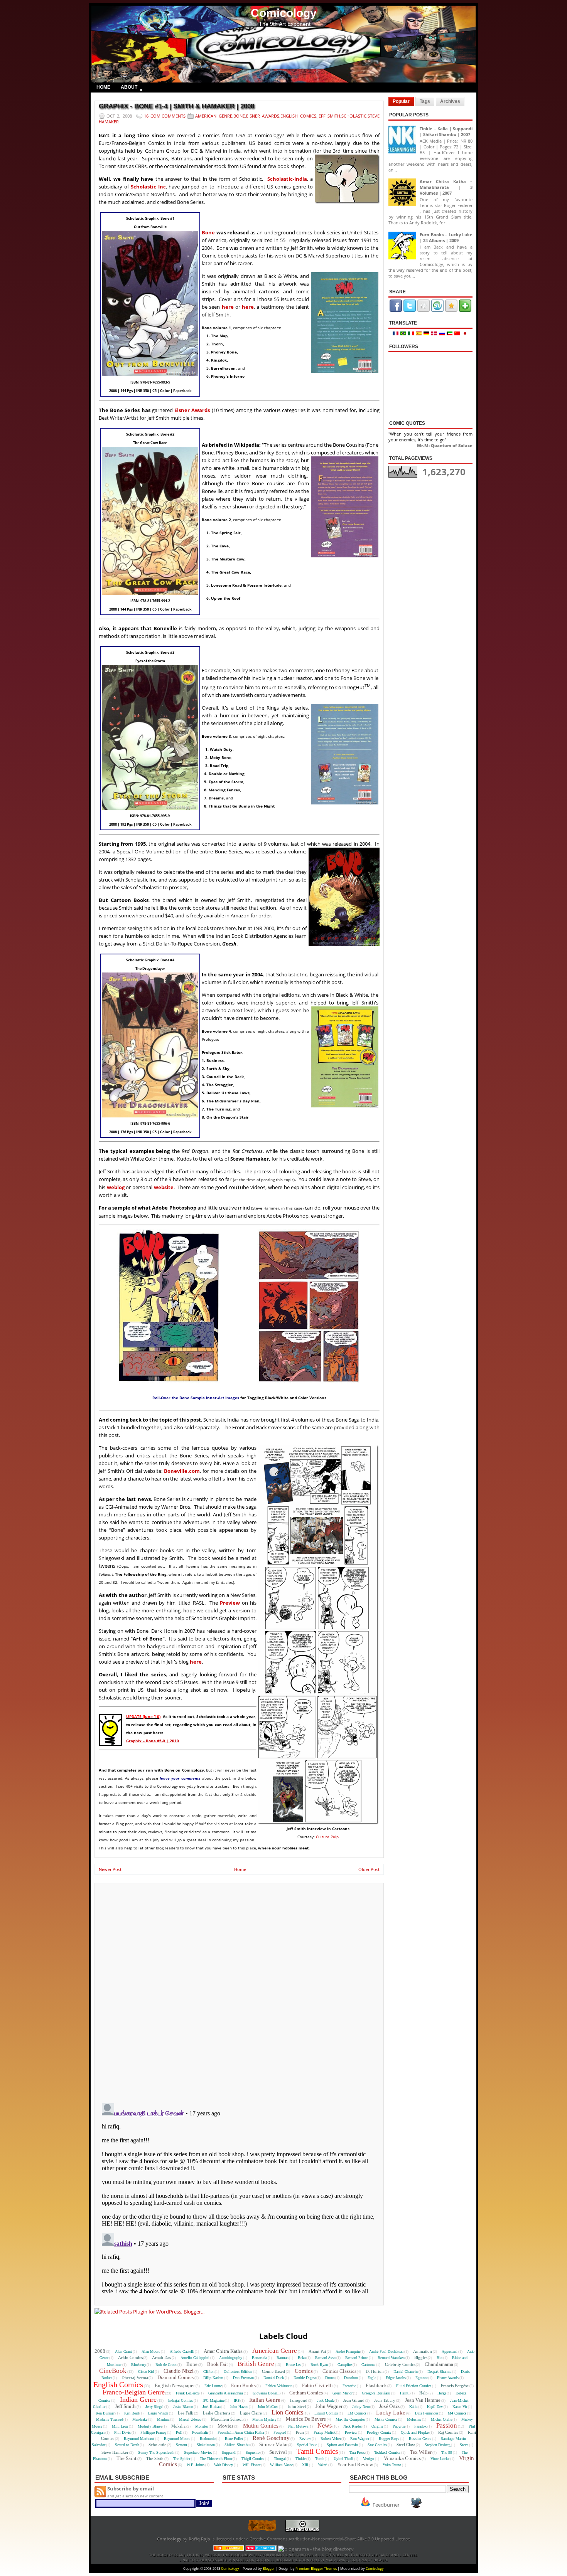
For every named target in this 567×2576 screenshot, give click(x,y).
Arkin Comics (130, 2357)
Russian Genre (420, 2439)
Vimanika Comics (402, 2458)
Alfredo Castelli (182, 2351)
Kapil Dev (435, 2407)
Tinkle (300, 2459)
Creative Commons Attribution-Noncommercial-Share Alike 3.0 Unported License (330, 2539)
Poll (179, 2432)
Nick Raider (353, 2426)
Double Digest (305, 2378)
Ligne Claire (251, 2413)
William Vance (281, 2465)
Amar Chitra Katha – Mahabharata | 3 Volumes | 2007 (446, 187)
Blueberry (139, 2365)
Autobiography (231, 2358)
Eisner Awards (263, 116)
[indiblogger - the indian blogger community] (266, 2530)
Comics (304, 2371)
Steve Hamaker (115, 2452)
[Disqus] (239, 1990)
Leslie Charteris (217, 2413)
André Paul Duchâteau (386, 2351)
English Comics (298, 116)
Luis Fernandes (427, 2413)
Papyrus (399, 2426)
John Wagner (329, 2406)
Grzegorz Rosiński (376, 2393)
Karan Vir (460, 2407)
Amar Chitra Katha (223, 2351)
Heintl (405, 2393)
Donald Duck (274, 2378)
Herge (442, 2393)
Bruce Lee (294, 2365)
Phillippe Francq (153, 2432)
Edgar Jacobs (396, 2378)
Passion (447, 2425)
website (164, 1187)
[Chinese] (458, 334)
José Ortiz (389, 2406)
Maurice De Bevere (306, 2419)
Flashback (376, 2385)
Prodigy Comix (379, 2432)
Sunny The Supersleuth (156, 2452)
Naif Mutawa (298, 2426)
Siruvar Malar (273, 2444)
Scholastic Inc (148, 187)
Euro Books (243, 2385)
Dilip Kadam (213, 2378)
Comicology (284, 13)
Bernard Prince (357, 2358)
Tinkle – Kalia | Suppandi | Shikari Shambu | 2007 (446, 131)
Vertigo (369, 2459)
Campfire (345, 2365)
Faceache (349, 2386)
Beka (302, 2358)
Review (305, 2439)
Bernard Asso (325, 2358)
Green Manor (343, 2393)
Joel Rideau (212, 2407)
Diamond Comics (175, 2377)
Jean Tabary (385, 2400)
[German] (427, 334)
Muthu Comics (261, 2426)
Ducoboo (351, 2378)
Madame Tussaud (110, 2419)
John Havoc (239, 2407)
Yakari (323, 2465)
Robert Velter (331, 2439)
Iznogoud (299, 2400)
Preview (230, 1603)
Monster (202, 2426)
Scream (181, 2445)
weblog (116, 1187)
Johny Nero (361, 2407)
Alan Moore (151, 2351)
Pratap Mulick (325, 2432)
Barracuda (259, 2358)
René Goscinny (271, 2438)
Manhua (163, 2419)
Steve (464, 2445)
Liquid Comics (326, 2413)
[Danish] (435, 334)
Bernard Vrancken (391, 2358)
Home (103, 87)
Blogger (269, 2568)
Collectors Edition (238, 2372)
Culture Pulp (327, 1837)
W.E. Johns (196, 2465)
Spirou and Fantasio (342, 2445)
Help (424, 2393)
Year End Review (355, 2464)
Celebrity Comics (400, 2364)
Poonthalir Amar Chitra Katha (241, 2432)
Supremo (253, 2452)
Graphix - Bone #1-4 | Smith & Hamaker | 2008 (176, 106)
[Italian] (412, 334)
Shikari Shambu (237, 2445)
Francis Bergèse (455, 2386)
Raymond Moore (177, 2439)
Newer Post (110, 1869)
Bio (440, 2358)
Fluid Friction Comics (414, 2386)
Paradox (420, 2426)
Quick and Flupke (415, 2432)
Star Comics (377, 2445)
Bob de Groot (166, 2365)
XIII (305, 2465)
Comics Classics (339, 2371)
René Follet (234, 2439)
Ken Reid (132, 2413)
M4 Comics (457, 2413)
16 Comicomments (165, 116)
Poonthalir (200, 2432)
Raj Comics (448, 2432)
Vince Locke (440, 2459)
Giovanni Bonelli (266, 2393)
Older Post (369, 1869)
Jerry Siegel (154, 2407)
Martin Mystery (264, 2419)
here (228, 307)
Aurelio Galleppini (195, 2358)
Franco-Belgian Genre (134, 2392)
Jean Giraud (354, 2400)
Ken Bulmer (105, 2413)
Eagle (372, 2378)
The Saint (127, 2458)
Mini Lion (120, 2426)
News (325, 2425)
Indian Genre (138, 2399)
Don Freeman (243, 2378)
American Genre (213, 116)
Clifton (209, 2372)
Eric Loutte (213, 2386)
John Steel (297, 2406)
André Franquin (348, 2351)
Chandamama (439, 2364)
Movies (225, 2426)
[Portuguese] (404, 334)
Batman (283, 2358)
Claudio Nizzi (179, 2371)
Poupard (280, 2432)
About (132, 88)
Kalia (413, 2407)
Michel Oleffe (441, 2419)
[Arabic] (451, 334)
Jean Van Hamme (423, 2400)
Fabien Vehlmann (279, 2386)
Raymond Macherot (139, 2439)
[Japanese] (465, 334)
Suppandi (229, 2452)
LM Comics (357, 2413)
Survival (278, 2452)
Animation (423, 2351)
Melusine (414, 2419)
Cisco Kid (146, 2372)
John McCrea (268, 2407)
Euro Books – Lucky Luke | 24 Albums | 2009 (446, 237)
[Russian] (443, 334)
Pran (300, 2432)
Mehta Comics (386, 2419)
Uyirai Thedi (343, 2459)
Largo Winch (158, 2413)
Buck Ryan (319, 2365)
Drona (330, 2378)
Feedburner (386, 2505)
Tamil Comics (317, 2451)
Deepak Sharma (439, 2372)
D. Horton (375, 2371)
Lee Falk (186, 2413)
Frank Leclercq (187, 2393)
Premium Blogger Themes (316, 2568)
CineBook (113, 2371)
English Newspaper (175, 2385)
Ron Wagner (360, 2439)
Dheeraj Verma (135, 2377)
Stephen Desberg (438, 2445)
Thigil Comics (253, 2459)
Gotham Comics (306, 2393)
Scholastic (354, 116)
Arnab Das (161, 2357)
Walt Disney (224, 2465)
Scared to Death (127, 2445)
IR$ (237, 2400)
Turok (320, 2459)
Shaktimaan (206, 2445)
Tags (425, 101)
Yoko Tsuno (392, 2465)
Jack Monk (326, 2400)
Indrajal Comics (181, 2400)
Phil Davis (122, 2432)
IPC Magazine (213, 2400)
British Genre (256, 2364)
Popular (401, 101)
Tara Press (357, 2452)
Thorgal (280, 2459)
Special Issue (307, 2445)
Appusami (450, 2351)
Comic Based (273, 2371)
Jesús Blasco (183, 2407)
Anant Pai (317, 2351)
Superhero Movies (198, 2452)
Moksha (178, 2426)
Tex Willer (421, 2452)
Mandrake (140, 2419)
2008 (100, 2351)
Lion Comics (287, 2412)
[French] (397, 334)
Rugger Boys (389, 2439)
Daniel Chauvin (406, 2372)
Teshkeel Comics (387, 2452)
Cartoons (368, 2365)
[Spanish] (420, 334)
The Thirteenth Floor (216, 2459)
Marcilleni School (227, 2419)
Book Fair (218, 2364)
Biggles (421, 2357)
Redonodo (208, 2439)
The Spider (182, 2459)
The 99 (447, 2452)
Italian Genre (265, 2400)
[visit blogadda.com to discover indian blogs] (261, 2549)
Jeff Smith (329, 116)
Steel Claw (406, 2445)
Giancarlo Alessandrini (226, 2393)
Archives (450, 101)
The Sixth (155, 2458)
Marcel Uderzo (190, 2419)
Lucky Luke (391, 2413)
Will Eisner (251, 2465)
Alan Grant (123, 2351)
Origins (377, 2426)
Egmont (422, 2378)
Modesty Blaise (150, 2426)
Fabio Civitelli (317, 2385)
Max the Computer (350, 2419)
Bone (239, 116)
